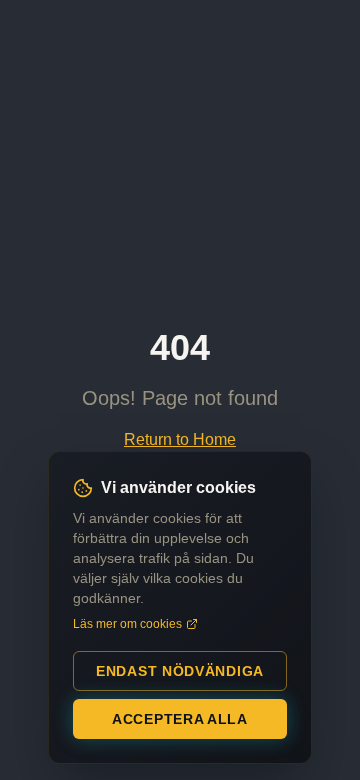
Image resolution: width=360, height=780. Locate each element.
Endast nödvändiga (180, 671)
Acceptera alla (180, 719)
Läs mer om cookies (127, 624)
